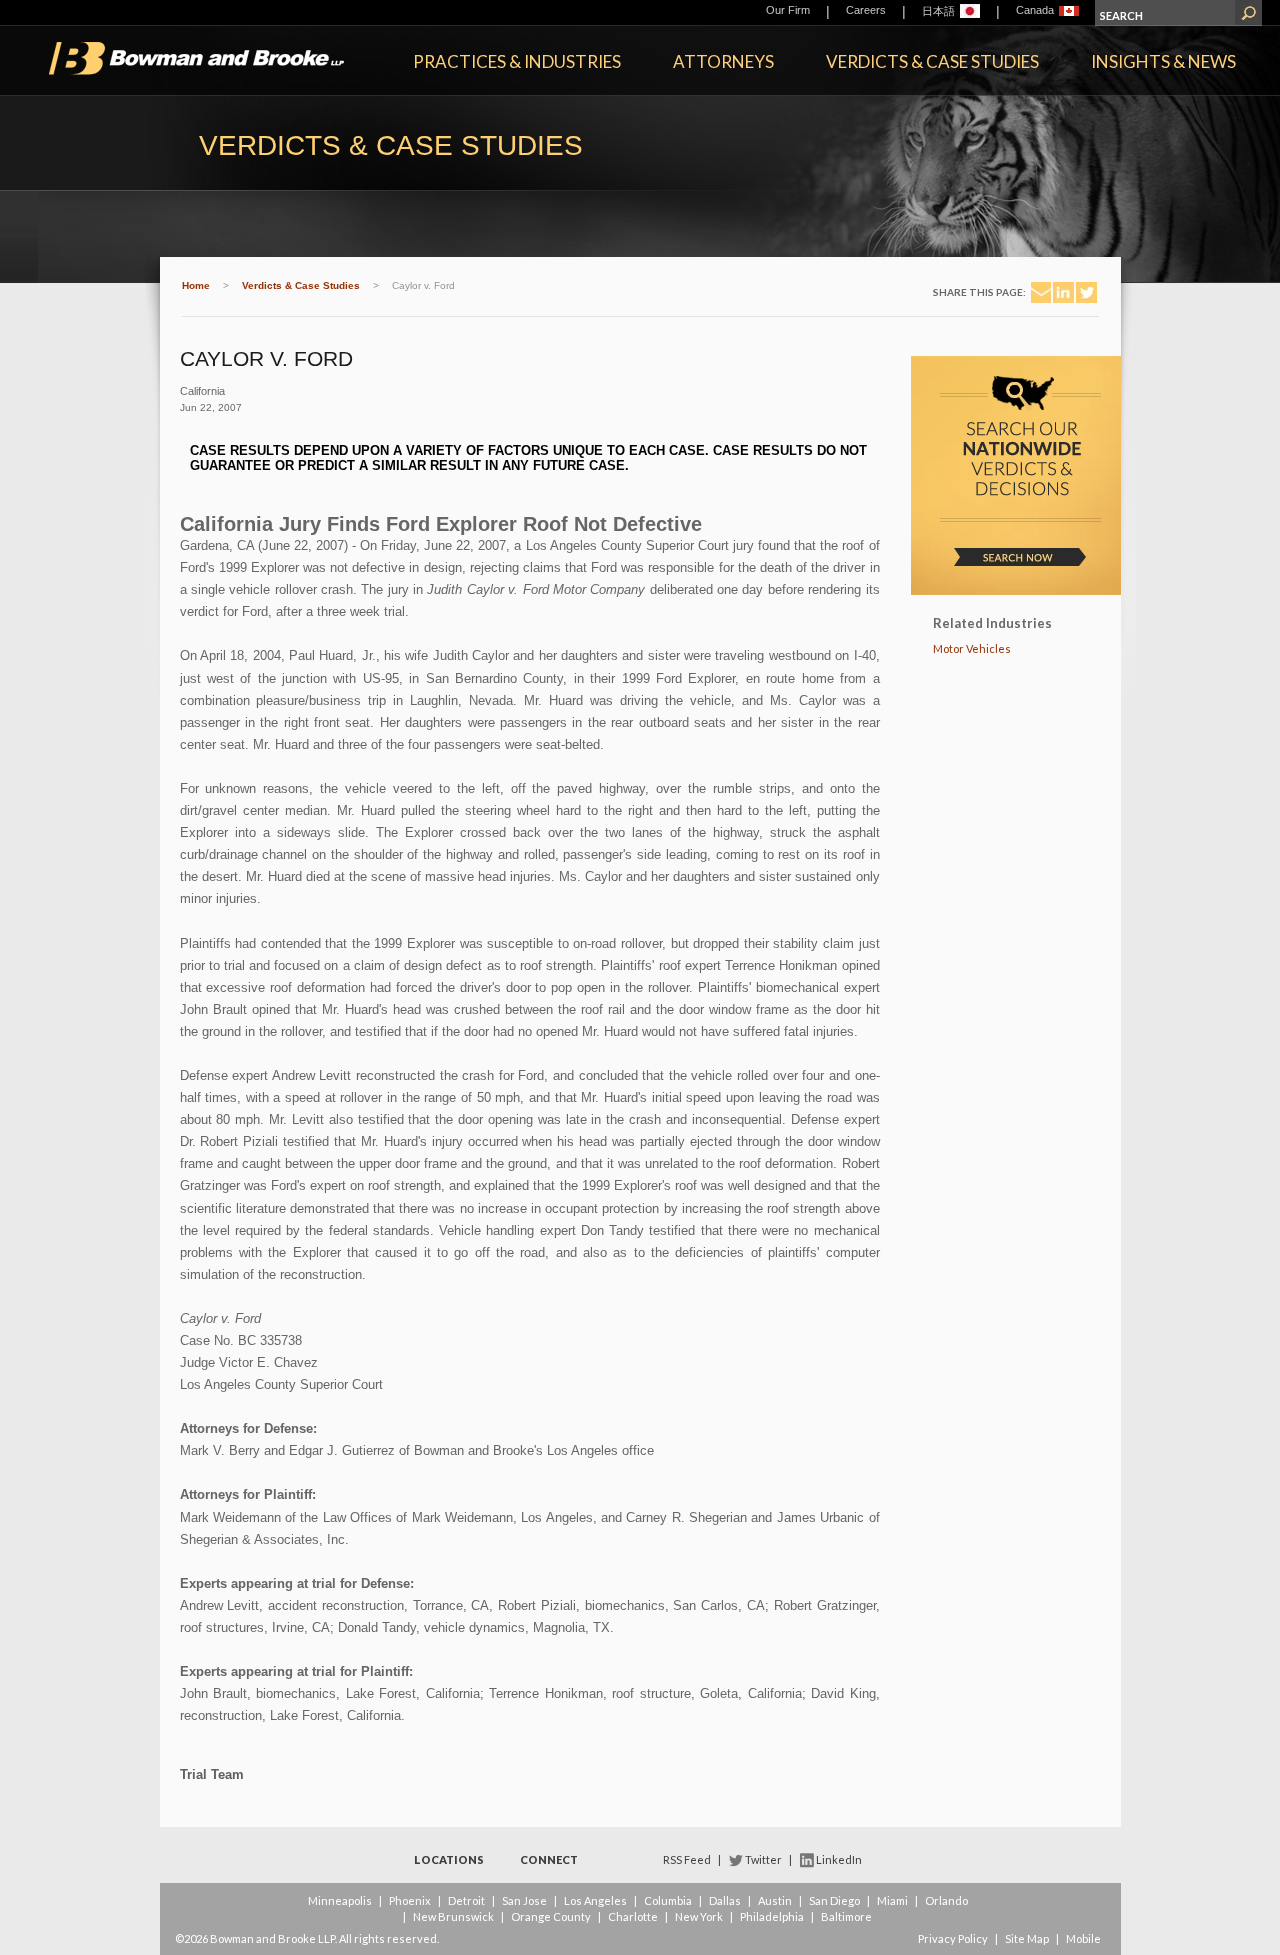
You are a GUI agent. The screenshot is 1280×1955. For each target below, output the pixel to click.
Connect (549, 1859)
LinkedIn (839, 1859)
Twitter (763, 1859)
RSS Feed (687, 1859)
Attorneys (723, 61)
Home (196, 285)
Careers (866, 10)
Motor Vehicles (972, 648)
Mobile (1083, 1938)
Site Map (1027, 1938)
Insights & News (1163, 61)
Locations (449, 1859)
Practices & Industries (517, 61)
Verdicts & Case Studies (932, 61)
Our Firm (788, 10)
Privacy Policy (953, 1938)
